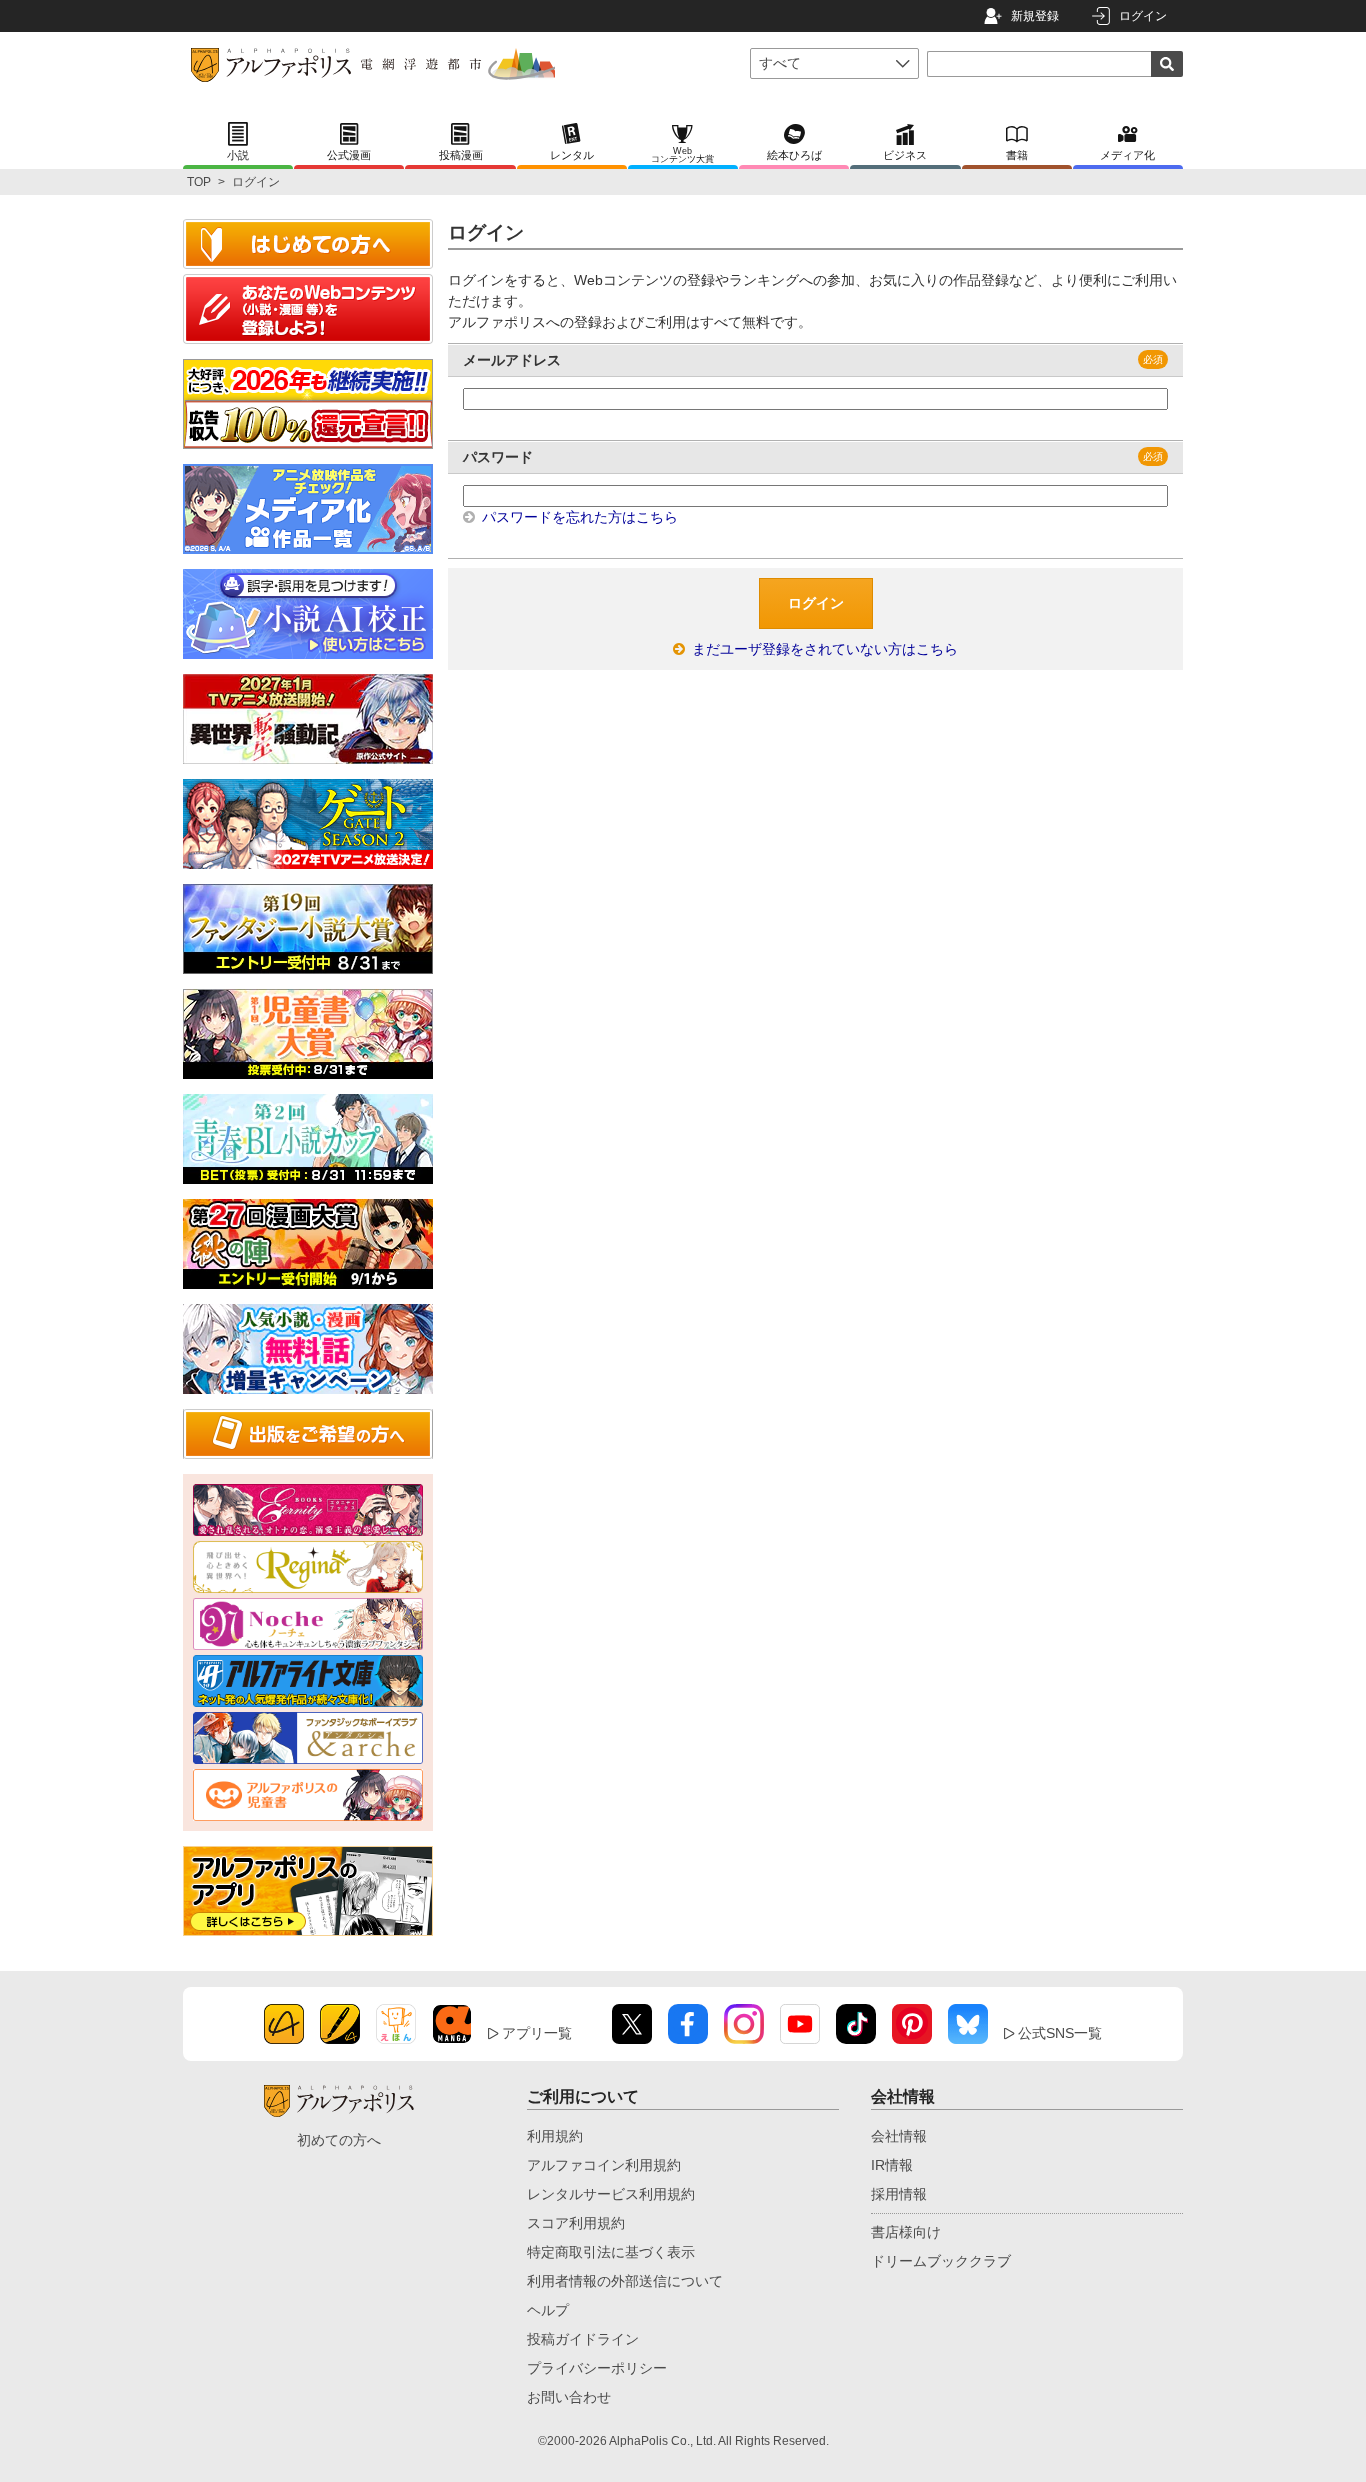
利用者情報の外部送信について (625, 2281)
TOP (199, 182)
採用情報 (899, 2194)
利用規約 (555, 2136)
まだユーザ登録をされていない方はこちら (823, 649)
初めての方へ (339, 2140)
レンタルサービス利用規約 (611, 2194)
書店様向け (906, 2232)
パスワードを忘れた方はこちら (578, 517)
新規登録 (1035, 16)
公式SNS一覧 (1060, 2033)
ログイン (1143, 16)
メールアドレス (512, 360)
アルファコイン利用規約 (604, 2165)
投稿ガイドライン (583, 2339)
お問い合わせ (569, 2397)
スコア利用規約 (576, 2223)
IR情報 (892, 2165)
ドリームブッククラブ (941, 2261)
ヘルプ (548, 2310)
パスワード (498, 457)
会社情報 (899, 2136)
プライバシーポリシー (597, 2368)
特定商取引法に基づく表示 (611, 2252)
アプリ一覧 (537, 2033)
